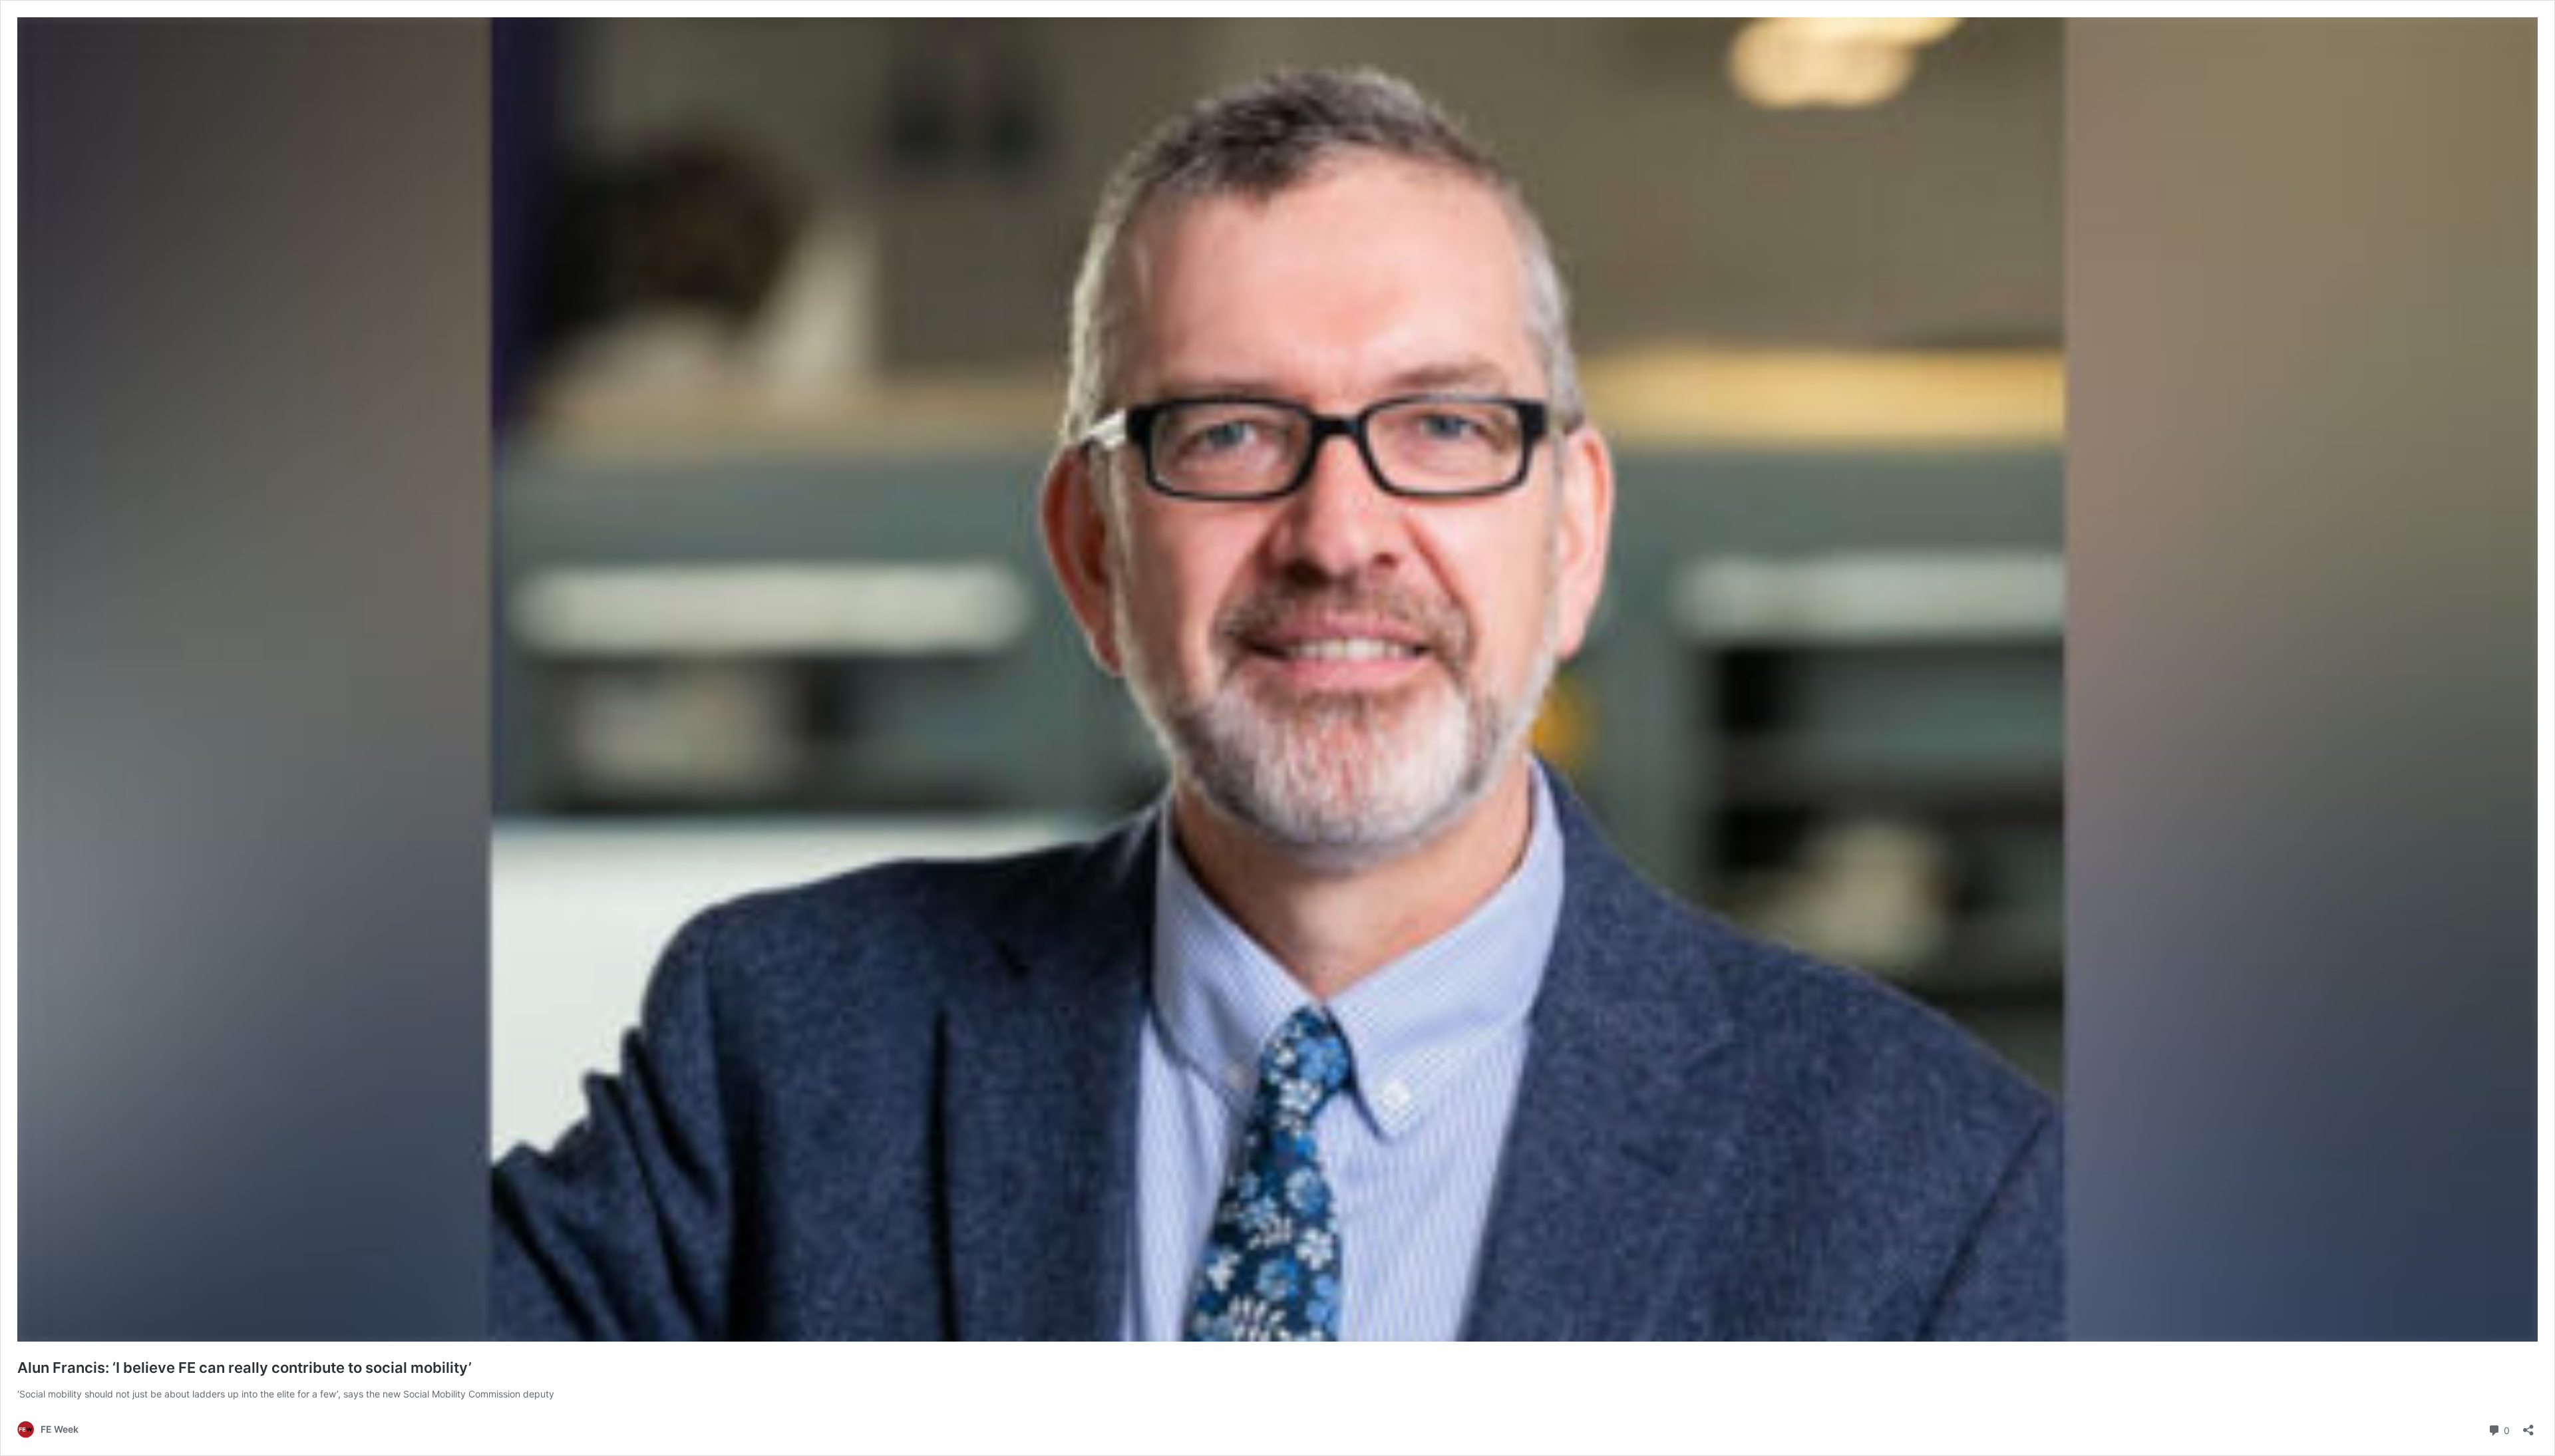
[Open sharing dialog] (2528, 1426)
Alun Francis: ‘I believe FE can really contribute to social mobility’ (245, 1368)
